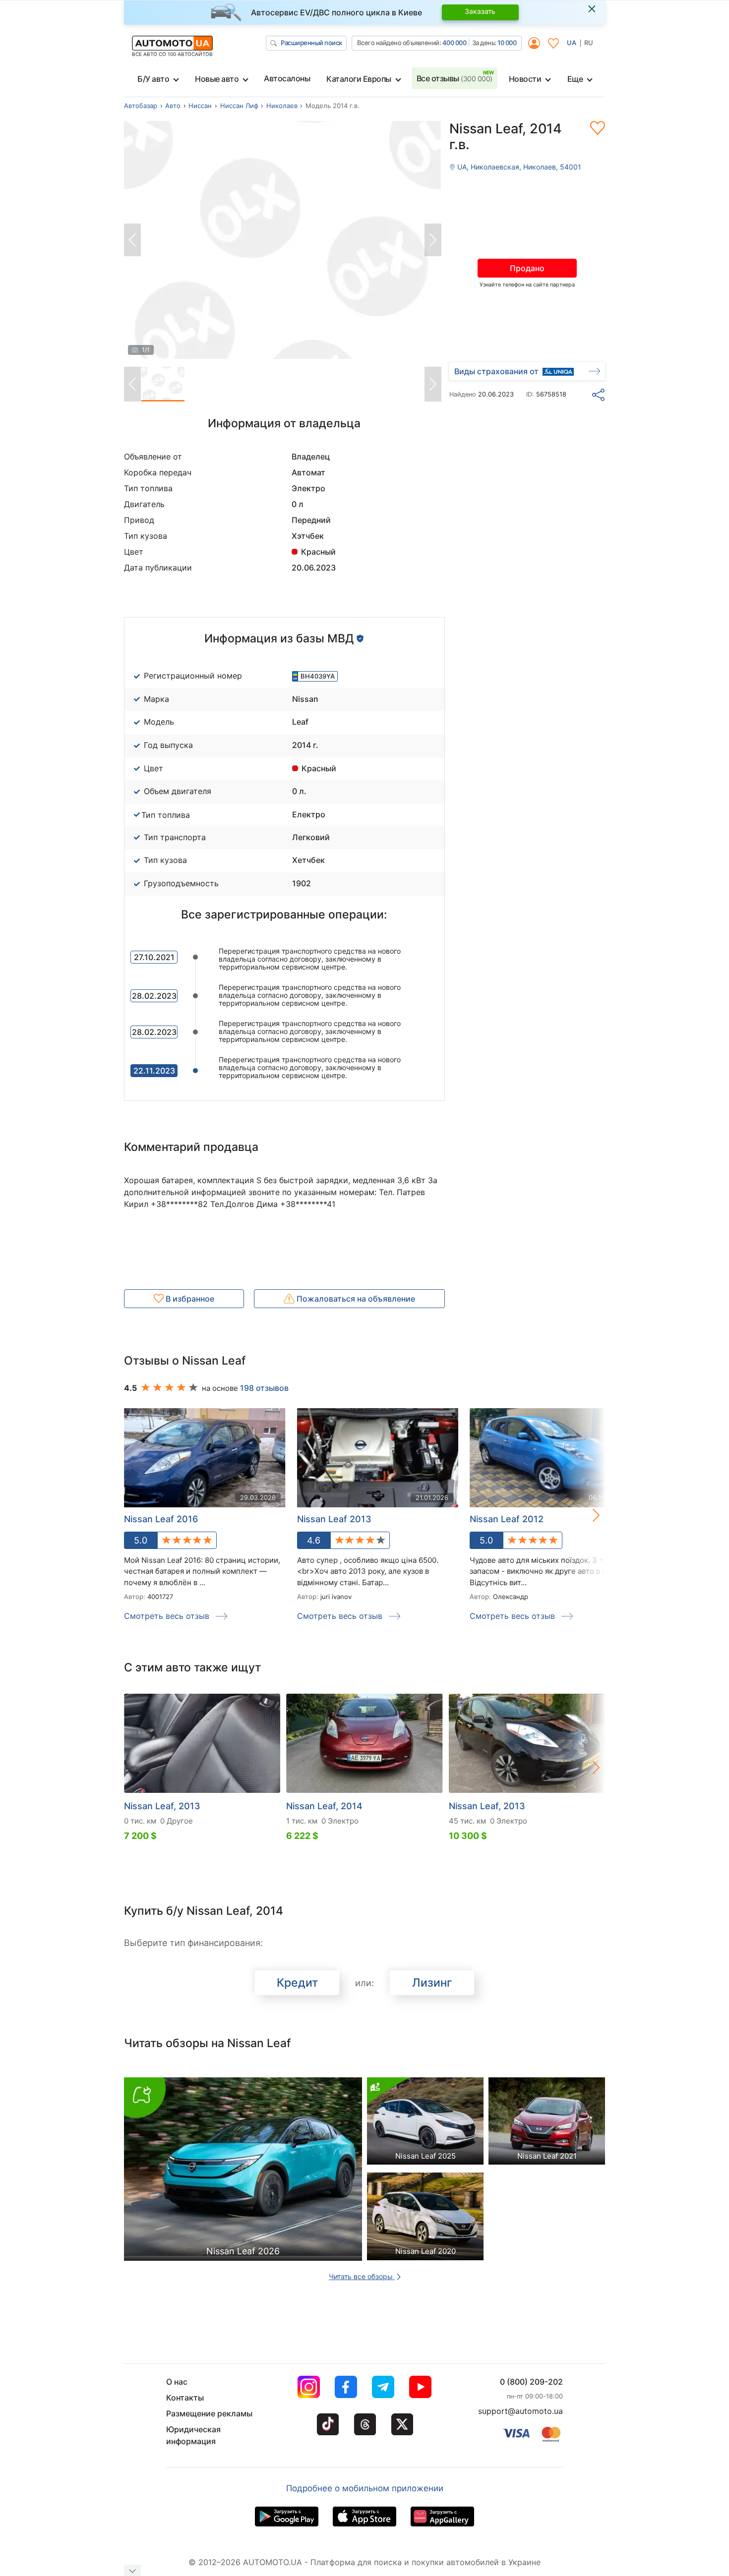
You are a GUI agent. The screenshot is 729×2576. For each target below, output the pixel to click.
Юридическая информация (193, 2435)
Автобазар (141, 106)
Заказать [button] (480, 11)
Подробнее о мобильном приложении (365, 2488)
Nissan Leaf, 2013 (162, 1806)
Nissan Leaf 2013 (334, 1519)
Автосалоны (287, 78)
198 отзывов (264, 1388)
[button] (586, 1515)
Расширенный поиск (311, 43)
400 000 (455, 43)
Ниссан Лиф (239, 106)
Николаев (282, 106)
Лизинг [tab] (432, 1983)
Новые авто (217, 79)
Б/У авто (153, 79)
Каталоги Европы (359, 79)
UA (572, 43)
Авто (173, 106)
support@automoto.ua (520, 2411)
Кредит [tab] (297, 1983)
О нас (177, 2382)
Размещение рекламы (209, 2413)
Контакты (185, 2398)
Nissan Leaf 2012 (507, 1519)
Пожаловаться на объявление (355, 1299)
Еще (575, 79)
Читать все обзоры (362, 2276)
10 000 (507, 43)
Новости (525, 79)
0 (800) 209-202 (531, 2382)
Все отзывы (455, 78)
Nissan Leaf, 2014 (324, 1806)
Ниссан (200, 106)
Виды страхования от (496, 371)
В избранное (189, 1299)
